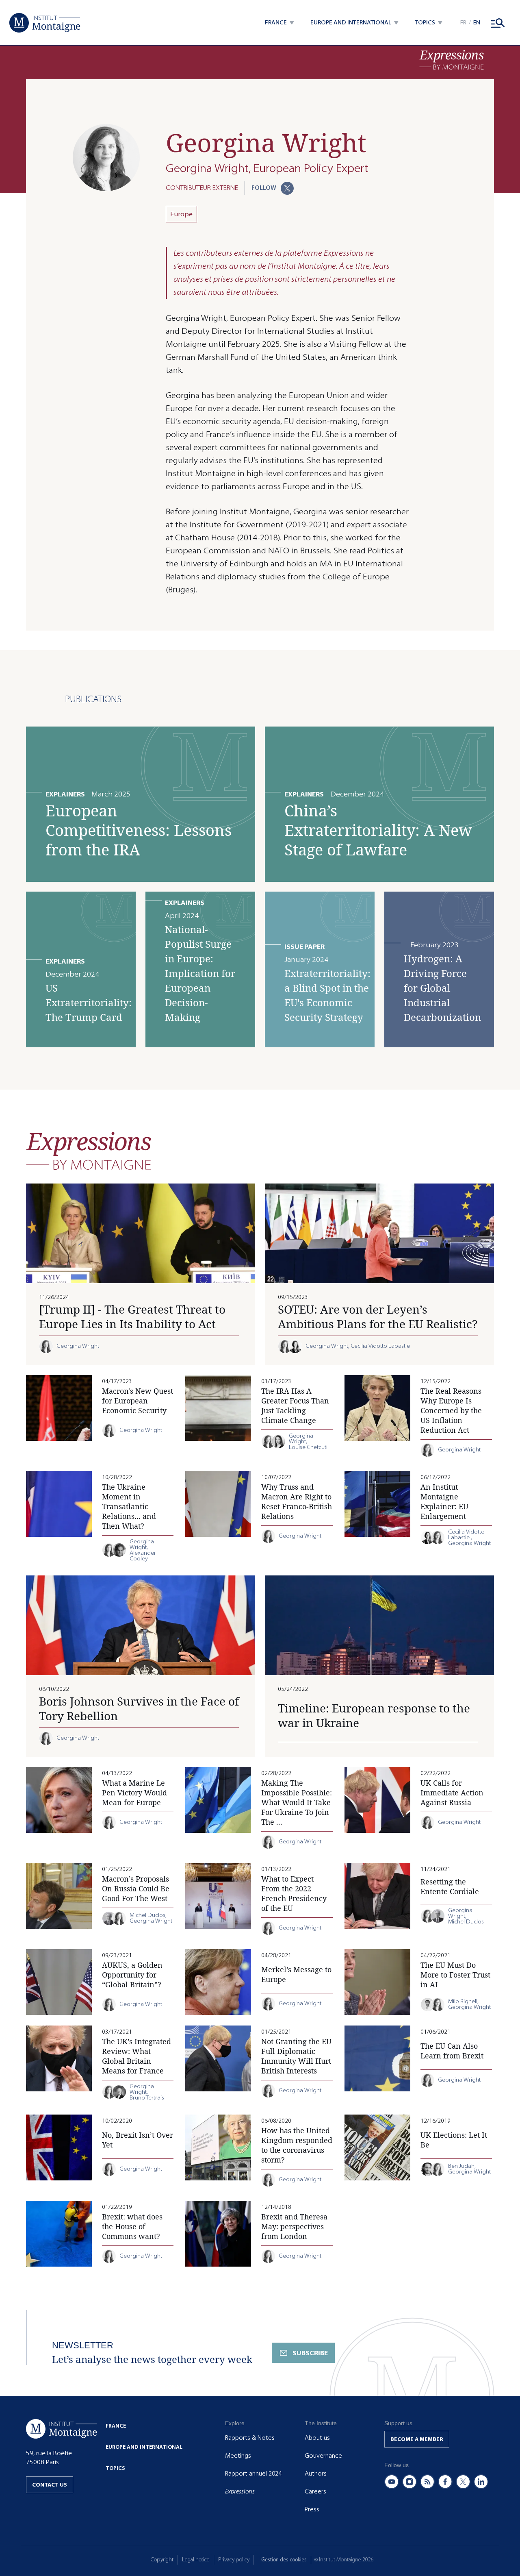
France (116, 2426)
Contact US (50, 2485)
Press (312, 2509)
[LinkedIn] (481, 2482)
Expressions (240, 2491)
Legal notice (196, 2560)
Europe (181, 214)
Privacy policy (234, 2560)
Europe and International (144, 2447)
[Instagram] (409, 2482)
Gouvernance (323, 2456)
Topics (115, 2468)
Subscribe (310, 2353)
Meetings (238, 2456)
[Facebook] (445, 2482)
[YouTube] (392, 2482)
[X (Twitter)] (463, 2482)
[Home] (45, 23)
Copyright (162, 2560)
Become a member (417, 2439)
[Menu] (498, 23)
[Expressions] (452, 60)
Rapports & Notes (250, 2438)
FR (463, 23)
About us (317, 2438)
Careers (315, 2491)
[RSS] (427, 2482)
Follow (264, 188)
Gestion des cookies (284, 2560)
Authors (316, 2474)
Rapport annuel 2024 (253, 2474)
